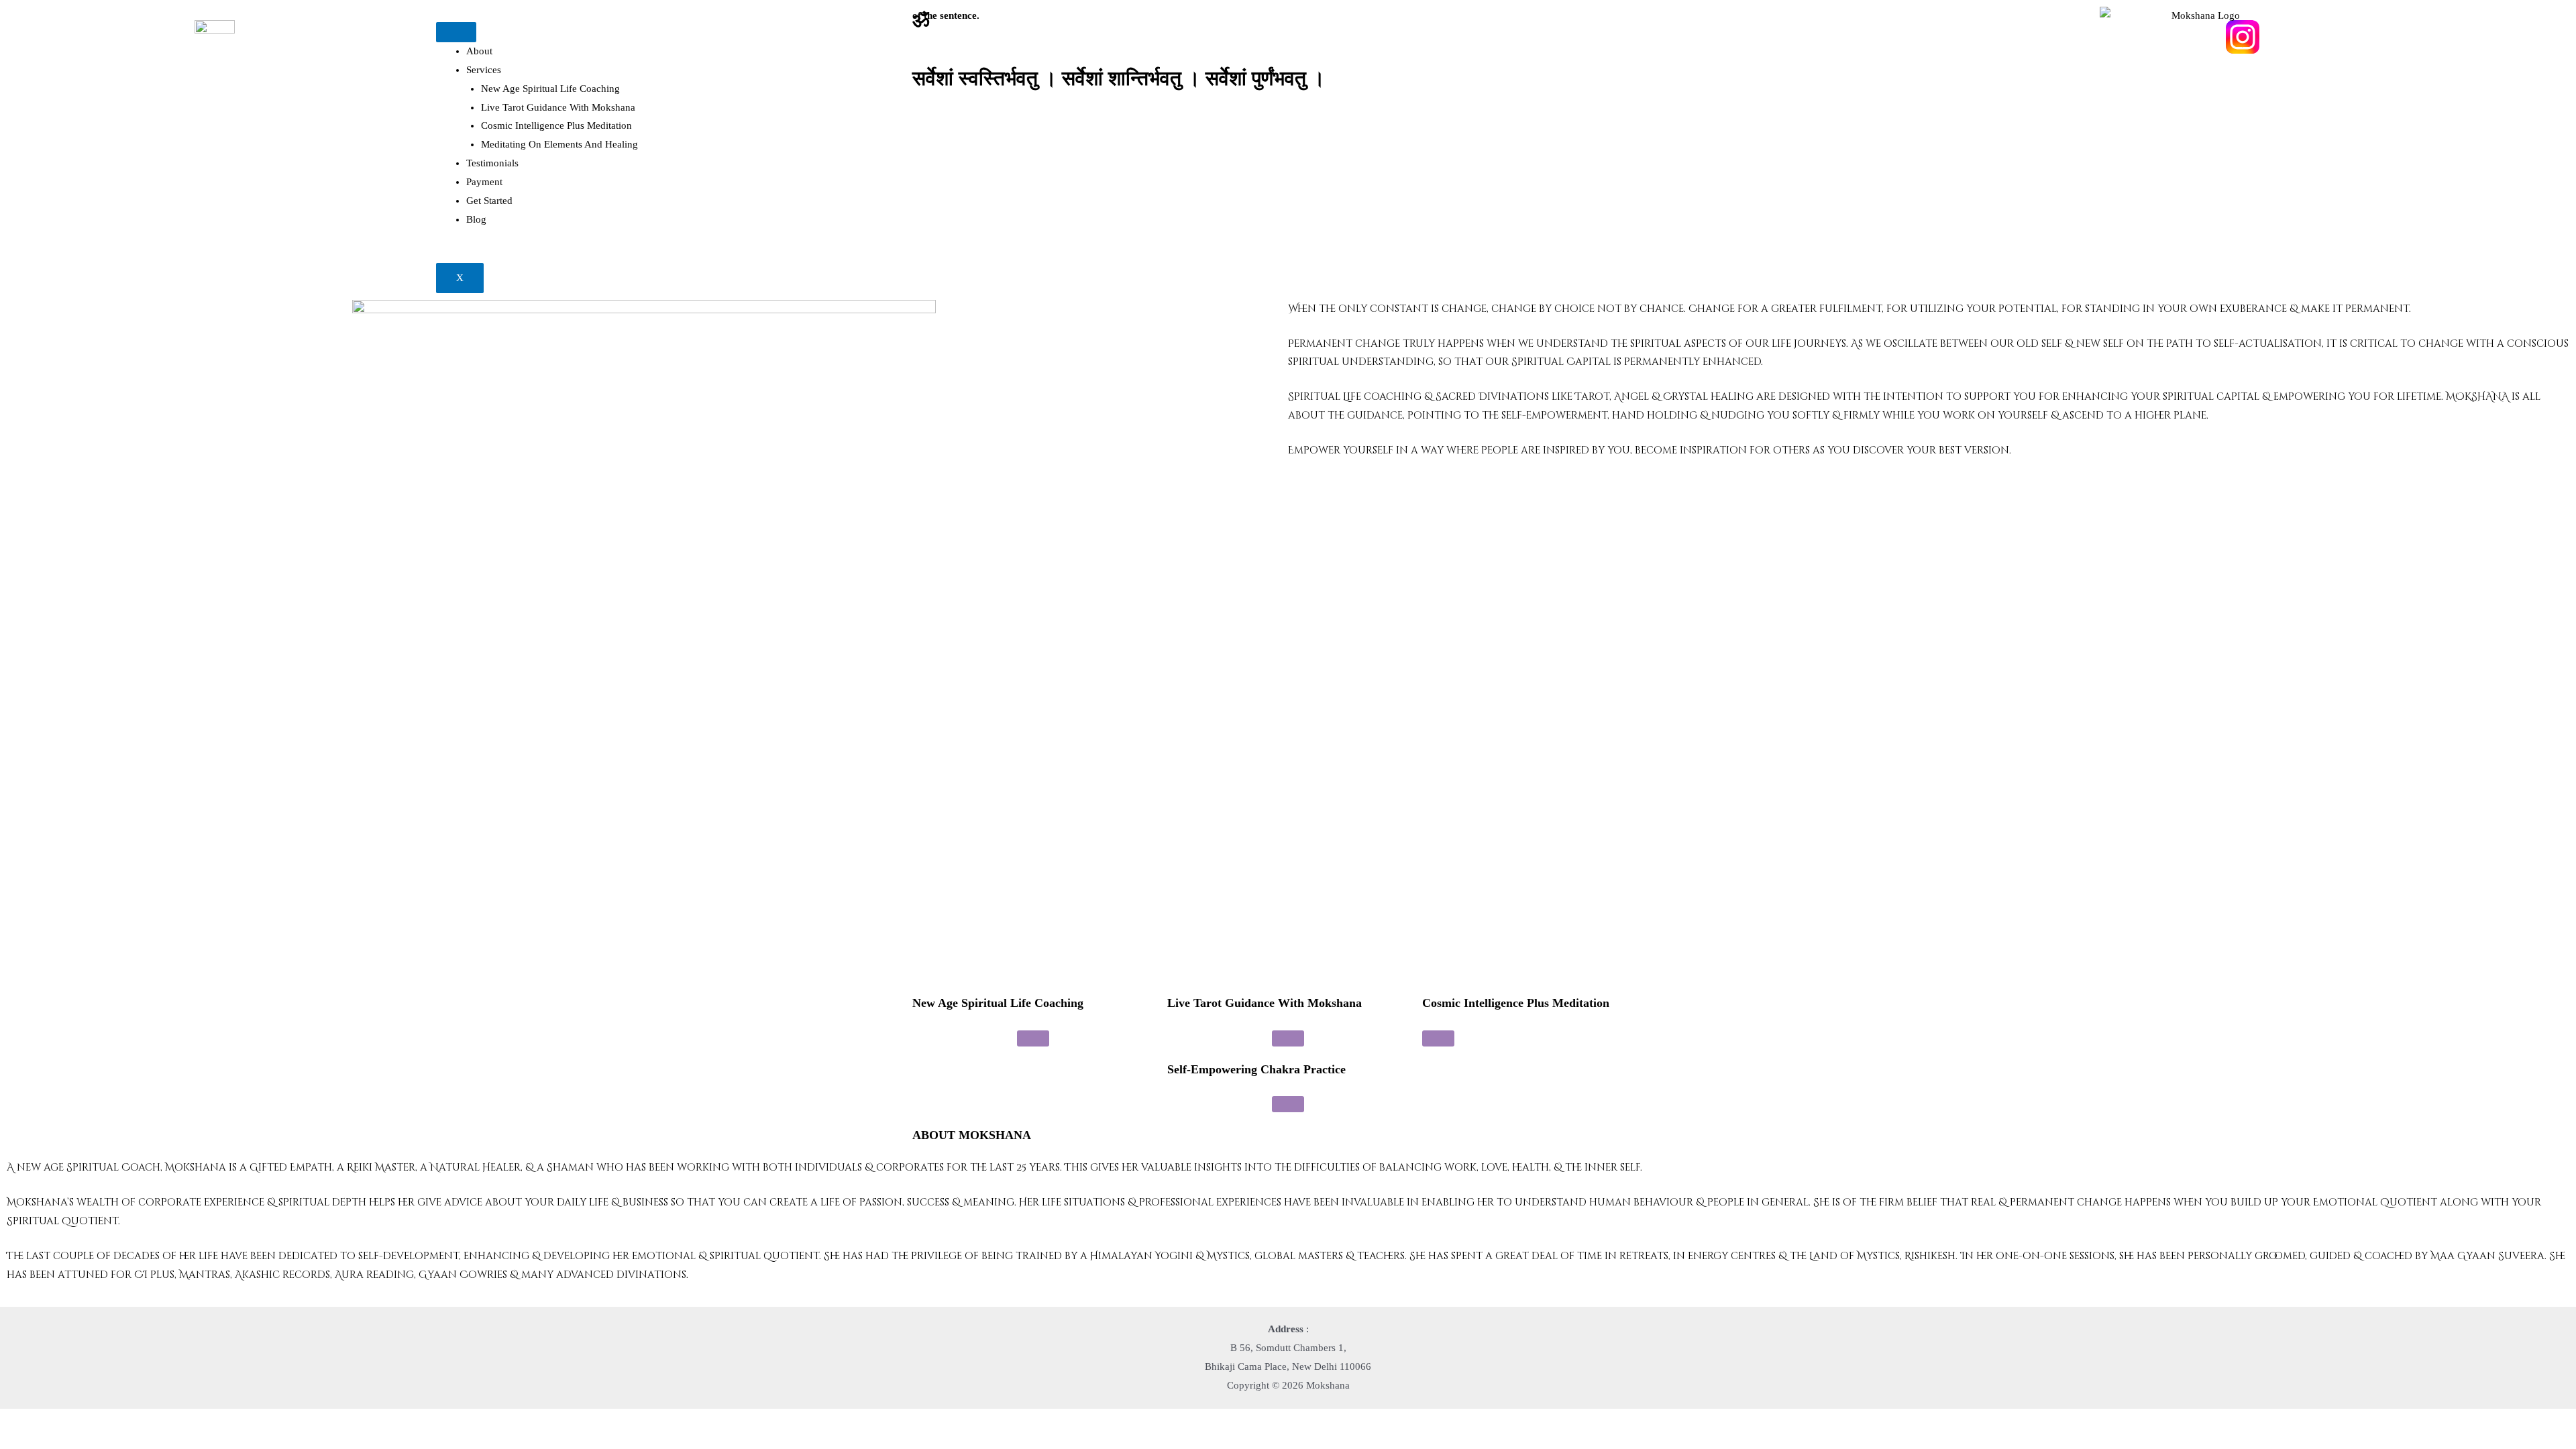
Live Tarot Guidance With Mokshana (558, 107)
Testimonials (492, 163)
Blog (476, 219)
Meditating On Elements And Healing (559, 144)
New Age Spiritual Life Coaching (550, 89)
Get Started (489, 201)
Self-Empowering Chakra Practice (1256, 1069)
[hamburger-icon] (456, 32)
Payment (484, 182)
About (479, 51)
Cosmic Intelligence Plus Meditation (556, 125)
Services (484, 70)
